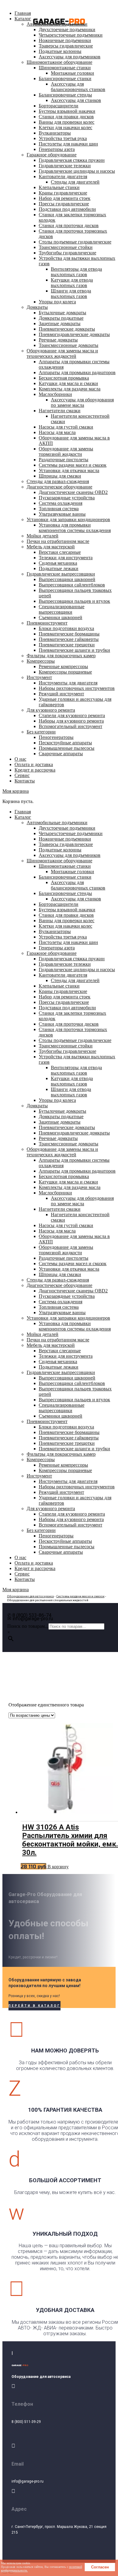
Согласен (100, 2567)
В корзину (58, 1867)
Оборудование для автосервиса (30, 1596)
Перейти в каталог (34, 2006)
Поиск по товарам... (28, 1626)
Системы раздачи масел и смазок (80, 1596)
